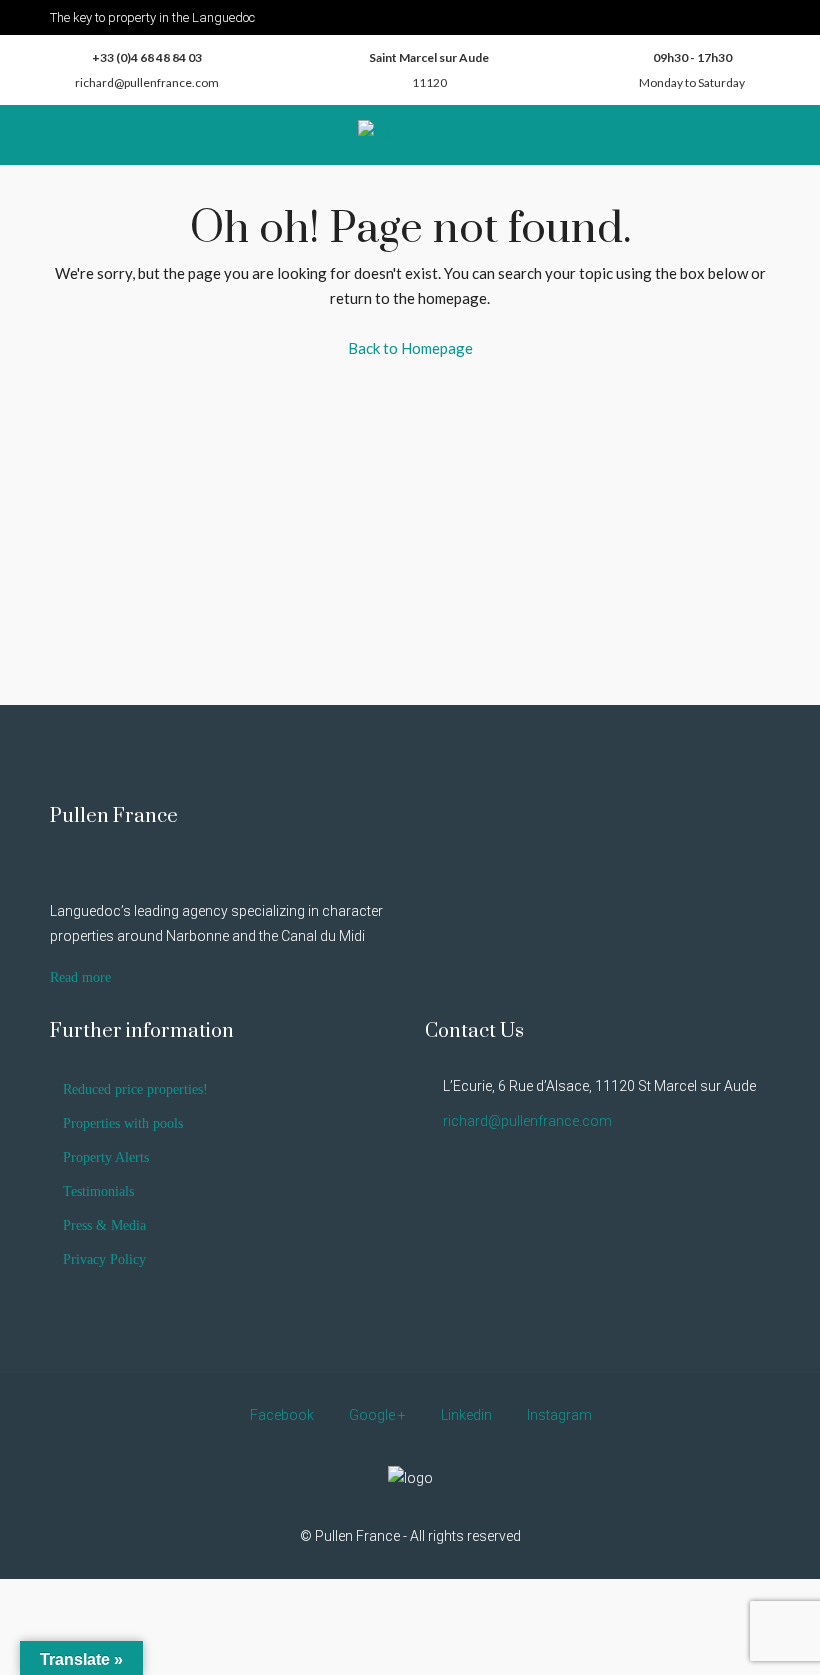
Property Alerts (106, 1157)
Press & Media (104, 1225)
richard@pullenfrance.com (147, 82)
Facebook (282, 1415)
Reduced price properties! (135, 1089)
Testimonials (98, 1191)
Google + (377, 1415)
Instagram (558, 1415)
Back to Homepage (410, 348)
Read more (80, 977)
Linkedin (466, 1415)
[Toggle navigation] (761, 16)
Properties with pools (123, 1123)
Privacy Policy (104, 1259)
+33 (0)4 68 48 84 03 (147, 57)
